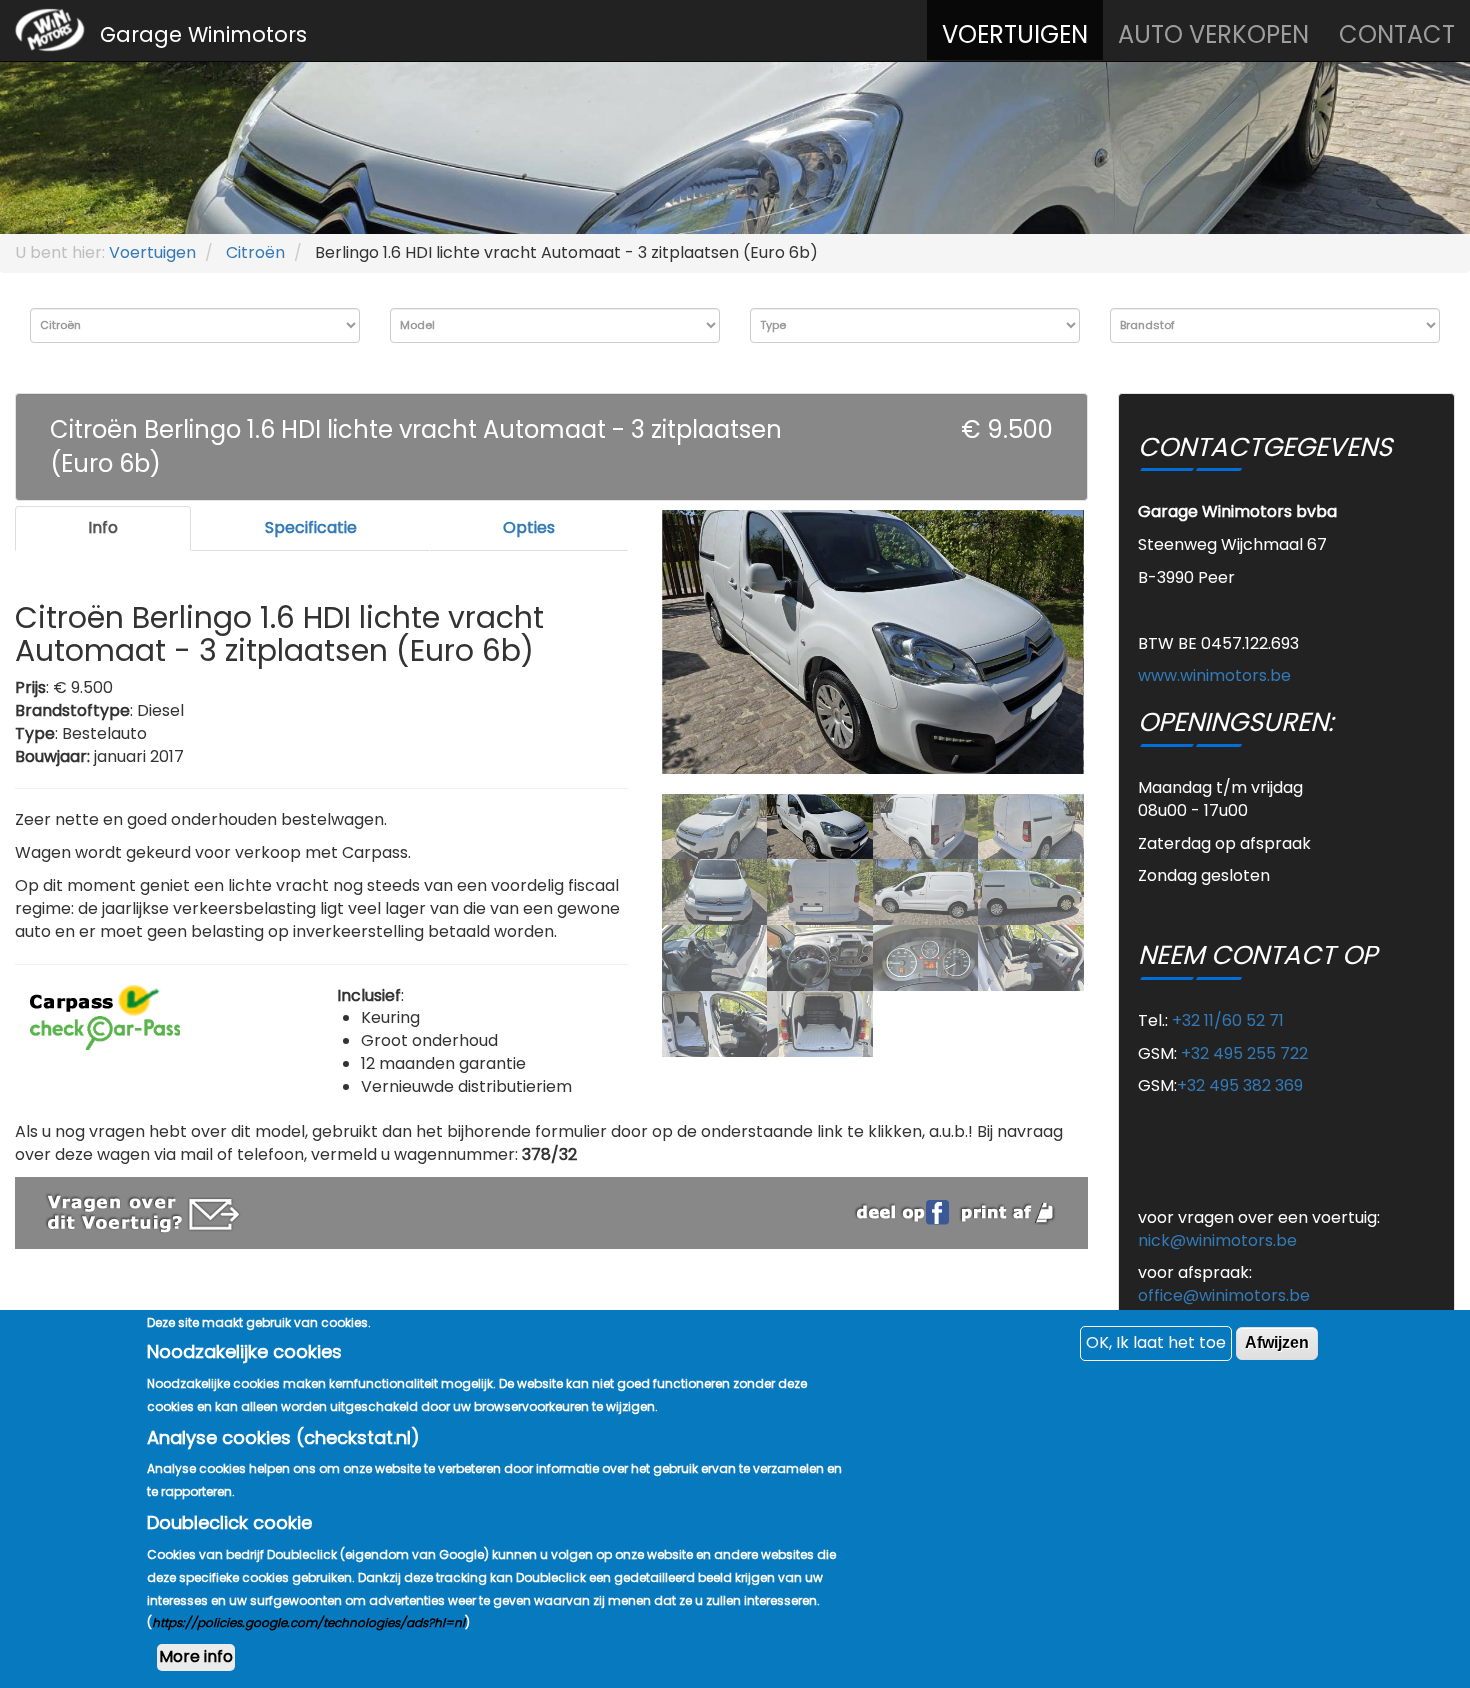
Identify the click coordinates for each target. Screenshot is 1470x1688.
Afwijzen (1277, 1342)
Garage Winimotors (203, 34)
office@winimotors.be (1224, 1295)
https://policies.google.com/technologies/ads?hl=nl (308, 1622)
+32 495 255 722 (1244, 1053)
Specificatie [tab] (311, 527)
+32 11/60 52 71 (1228, 1020)
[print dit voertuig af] (1008, 1210)
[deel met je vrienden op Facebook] (906, 1210)
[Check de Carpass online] (105, 1031)
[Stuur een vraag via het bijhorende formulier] (143, 1211)
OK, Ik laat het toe (1156, 1342)
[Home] (50, 30)
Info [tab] (103, 527)
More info (196, 1656)
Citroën (255, 252)
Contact (1397, 34)
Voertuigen (1015, 34)
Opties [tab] (529, 527)
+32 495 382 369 (1240, 1085)
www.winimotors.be (1214, 675)
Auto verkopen (1213, 34)
